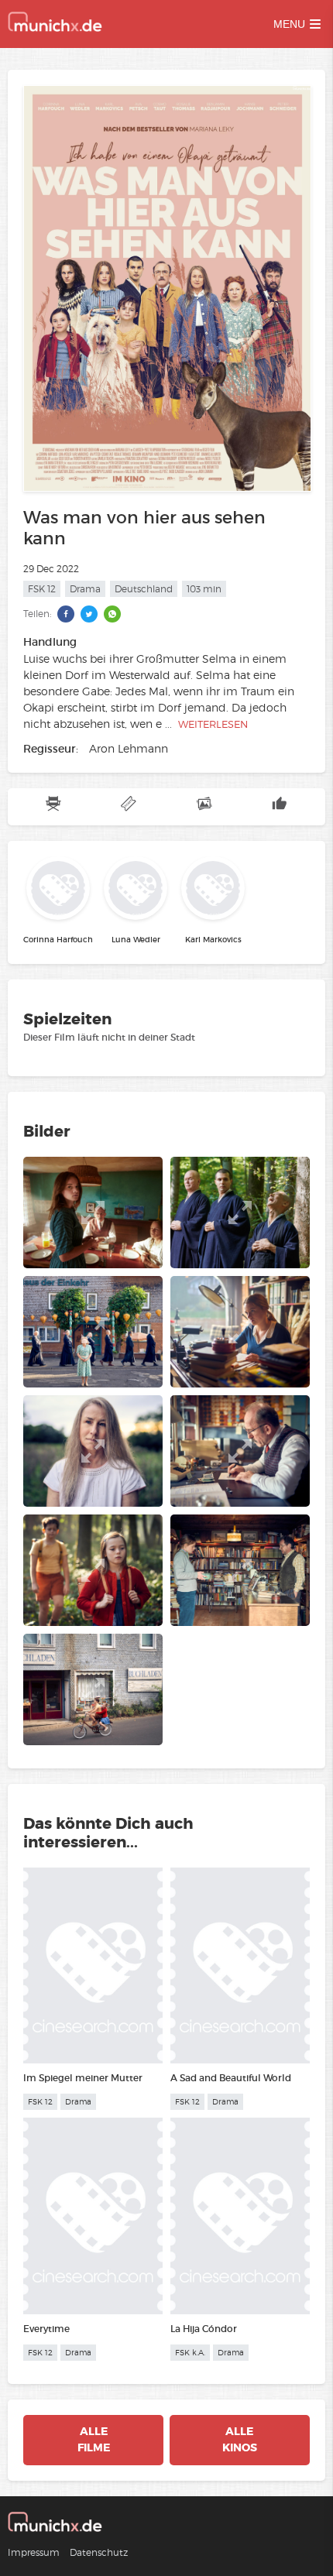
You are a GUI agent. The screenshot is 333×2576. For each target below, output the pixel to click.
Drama (85, 589)
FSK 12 (42, 589)
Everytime (46, 2329)
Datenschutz (99, 2552)
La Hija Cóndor (204, 2329)
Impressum (34, 2552)
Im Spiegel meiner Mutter (83, 2078)
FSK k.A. (190, 2353)
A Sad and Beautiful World (231, 2078)
